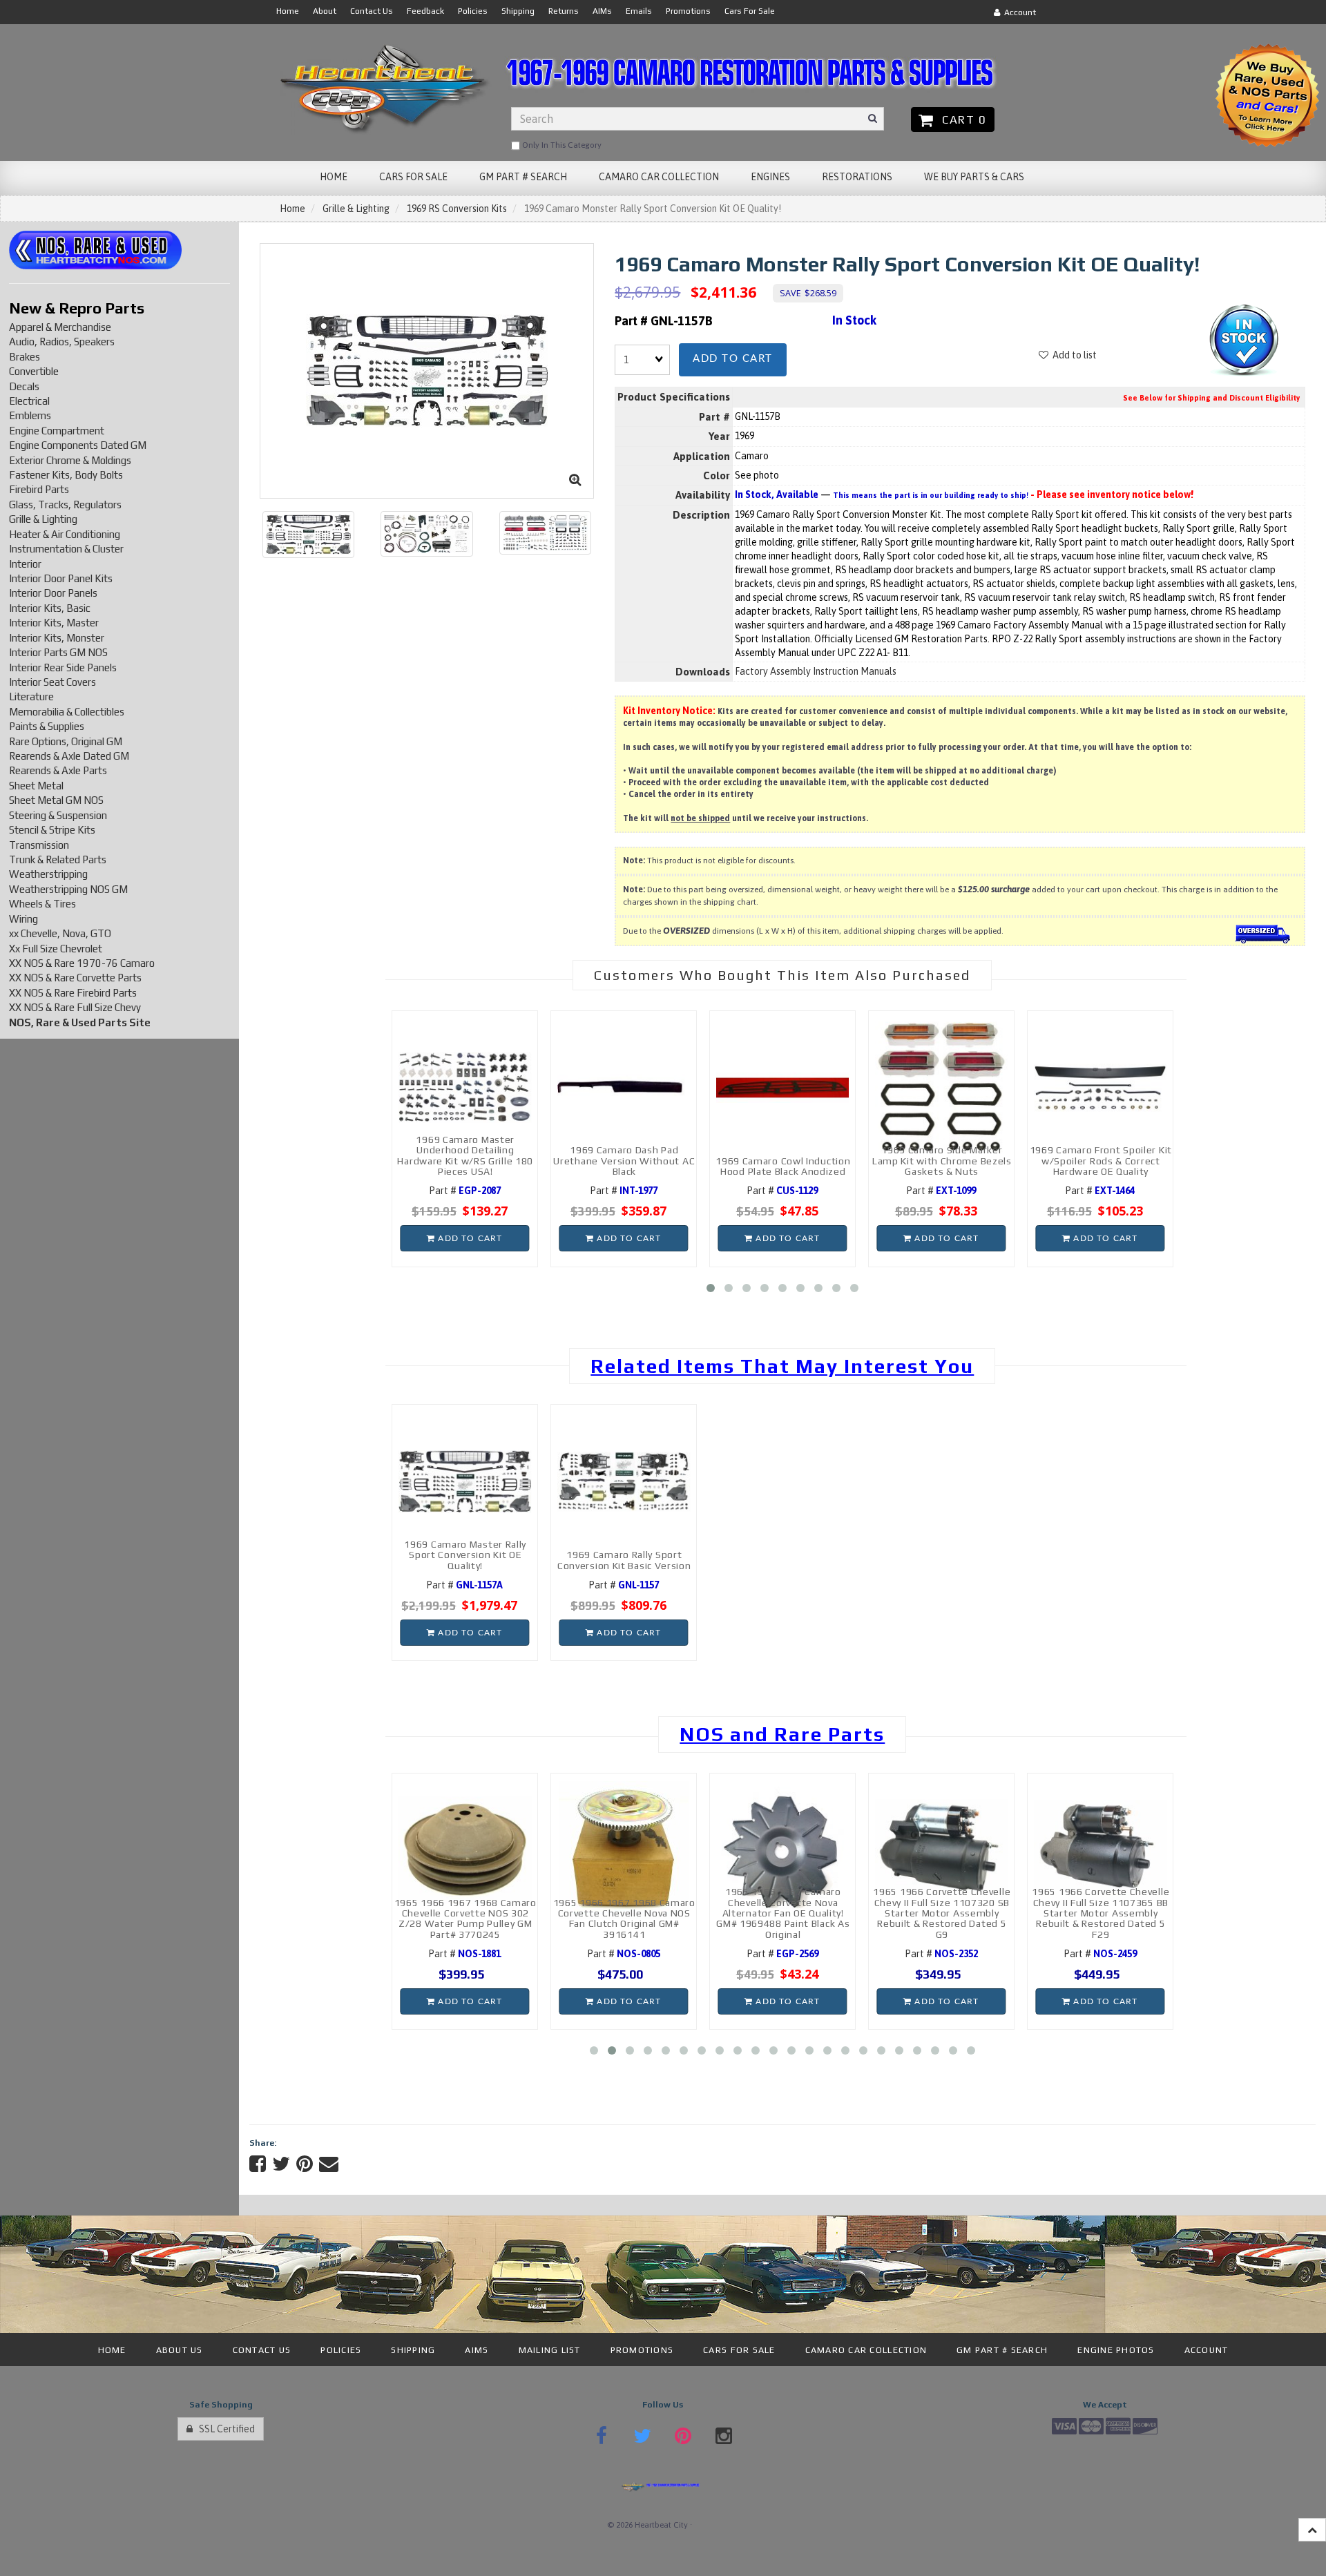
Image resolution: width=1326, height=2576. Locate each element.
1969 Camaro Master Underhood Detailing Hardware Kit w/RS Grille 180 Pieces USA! (465, 1155)
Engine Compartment (57, 431)
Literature (31, 696)
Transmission (39, 845)
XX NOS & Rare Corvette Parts (75, 978)
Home (292, 209)
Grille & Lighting (356, 209)
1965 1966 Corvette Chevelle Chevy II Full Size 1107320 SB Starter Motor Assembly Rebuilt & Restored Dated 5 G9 (801, 1913)
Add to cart (733, 359)
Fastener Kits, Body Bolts (66, 475)
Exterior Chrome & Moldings (70, 460)
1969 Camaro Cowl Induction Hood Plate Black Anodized (783, 1166)
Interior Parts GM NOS (58, 652)
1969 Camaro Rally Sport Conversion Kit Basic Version (624, 1560)
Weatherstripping (48, 874)
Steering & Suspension (58, 815)
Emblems (30, 415)
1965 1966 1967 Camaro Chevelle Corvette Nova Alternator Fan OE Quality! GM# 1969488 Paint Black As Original (642, 1913)
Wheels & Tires (42, 904)
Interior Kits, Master (54, 623)
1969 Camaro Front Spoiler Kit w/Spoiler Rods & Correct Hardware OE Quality (1101, 1161)
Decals (24, 386)
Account (1018, 12)
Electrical (29, 401)
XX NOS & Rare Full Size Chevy (75, 1007)
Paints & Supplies (47, 726)
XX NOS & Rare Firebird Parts (73, 993)
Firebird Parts (39, 489)
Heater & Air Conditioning (65, 534)
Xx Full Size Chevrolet (56, 949)
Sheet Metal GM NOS (56, 800)
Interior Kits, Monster (57, 638)
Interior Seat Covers (52, 682)
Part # (465, 1191)
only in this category (561, 145)
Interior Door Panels (53, 593)
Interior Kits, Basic (50, 608)
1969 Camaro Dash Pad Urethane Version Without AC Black (624, 1161)
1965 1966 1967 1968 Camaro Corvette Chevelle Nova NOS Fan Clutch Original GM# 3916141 (483, 1919)
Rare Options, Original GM (66, 741)
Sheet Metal (36, 786)
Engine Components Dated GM (78, 445)
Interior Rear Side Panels (63, 667)
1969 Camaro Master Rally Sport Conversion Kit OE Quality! (465, 1555)
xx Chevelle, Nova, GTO (60, 933)
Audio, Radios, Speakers (62, 342)
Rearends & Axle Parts (58, 770)
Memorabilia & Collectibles (67, 712)
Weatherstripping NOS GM (68, 889)
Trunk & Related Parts (58, 859)
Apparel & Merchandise (60, 327)
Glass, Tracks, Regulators (65, 504)
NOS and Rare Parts (782, 1734)
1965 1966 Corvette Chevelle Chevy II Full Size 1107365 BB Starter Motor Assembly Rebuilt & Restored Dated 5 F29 (960, 1913)
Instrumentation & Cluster (66, 549)
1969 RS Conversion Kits (457, 209)
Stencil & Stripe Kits (52, 830)
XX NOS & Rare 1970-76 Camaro (82, 963)
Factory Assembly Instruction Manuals (816, 671)
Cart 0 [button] (961, 119)
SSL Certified (224, 2429)
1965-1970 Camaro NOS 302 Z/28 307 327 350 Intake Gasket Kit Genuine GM (1118, 1924)
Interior (25, 564)
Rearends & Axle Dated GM (69, 756)
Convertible (34, 371)
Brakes (25, 357)
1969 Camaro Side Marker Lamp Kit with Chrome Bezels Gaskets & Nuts (942, 1161)
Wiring (23, 919)
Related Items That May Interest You (782, 1366)
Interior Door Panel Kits (61, 578)
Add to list (1073, 355)
